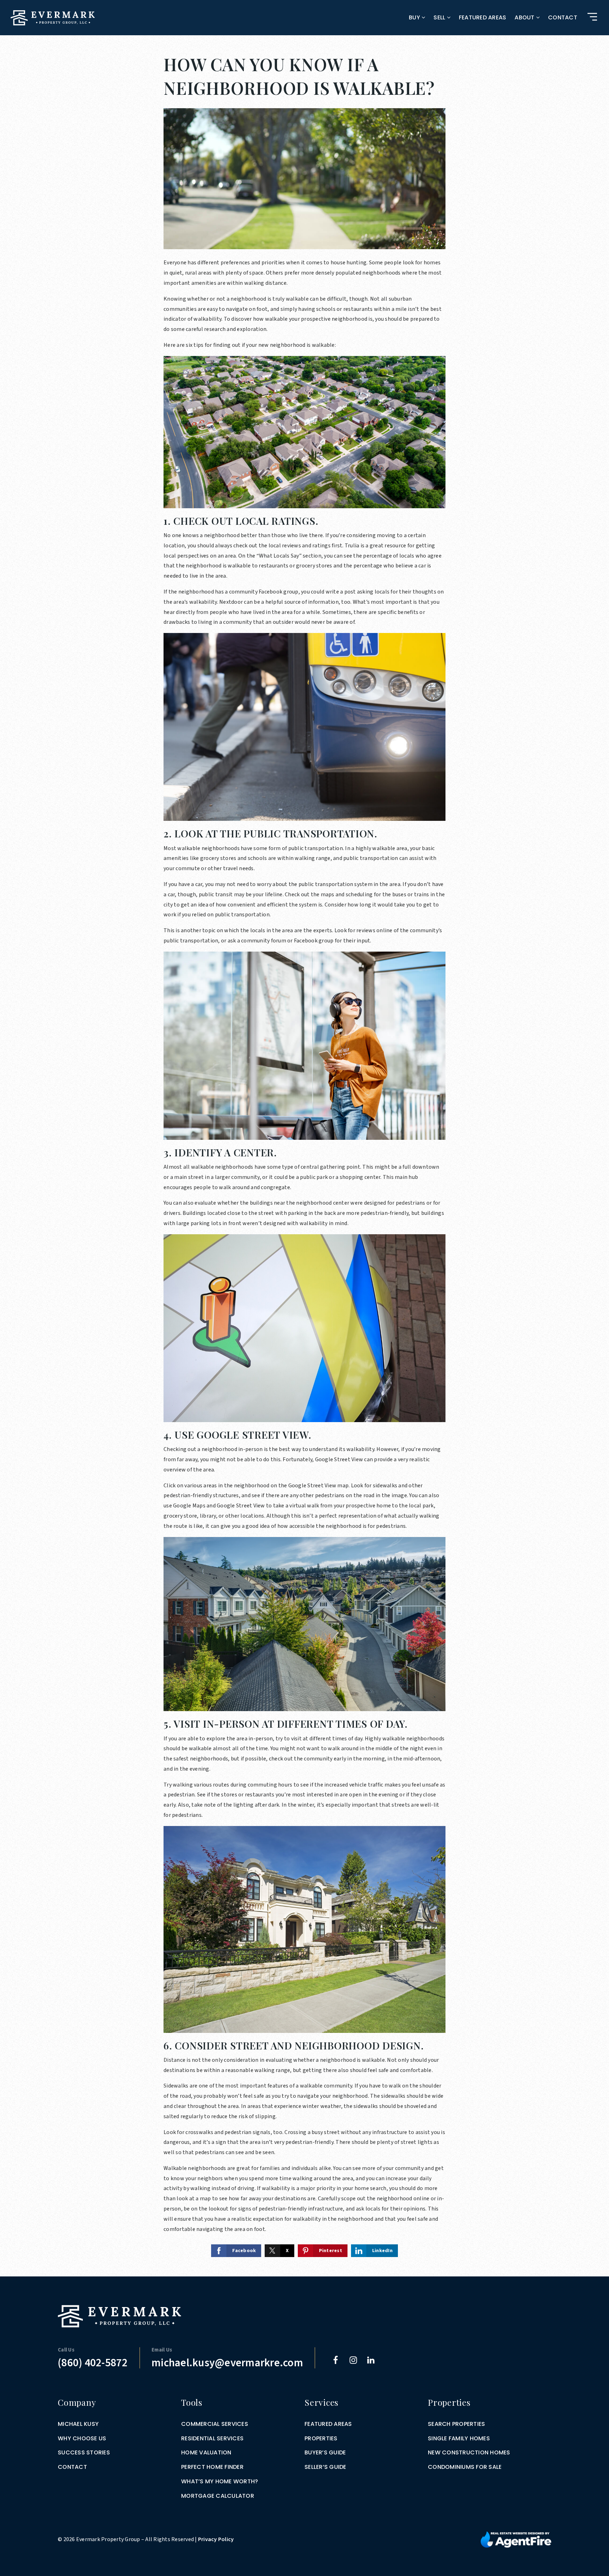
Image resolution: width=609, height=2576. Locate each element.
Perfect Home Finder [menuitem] (212, 2467)
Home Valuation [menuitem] (206, 2452)
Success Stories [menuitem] (84, 2452)
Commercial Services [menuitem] (215, 2424)
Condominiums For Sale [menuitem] (465, 2467)
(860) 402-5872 (93, 2363)
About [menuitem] (525, 17)
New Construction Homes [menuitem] (469, 2452)
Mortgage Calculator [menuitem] (218, 2496)
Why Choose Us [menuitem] (82, 2438)
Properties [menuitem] (321, 2438)
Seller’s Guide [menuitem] (325, 2467)
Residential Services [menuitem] (212, 2438)
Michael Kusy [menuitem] (78, 2424)
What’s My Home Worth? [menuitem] (220, 2481)
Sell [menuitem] (440, 17)
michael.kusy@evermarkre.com (227, 2363)
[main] (304, 1138)
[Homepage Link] (53, 17)
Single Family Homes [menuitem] (459, 2438)
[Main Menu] (592, 17)
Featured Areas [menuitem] (483, 17)
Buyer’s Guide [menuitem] (325, 2452)
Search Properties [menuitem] (456, 2424)
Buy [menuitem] (415, 17)
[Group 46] (516, 2539)
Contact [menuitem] (563, 17)
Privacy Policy (216, 2539)
